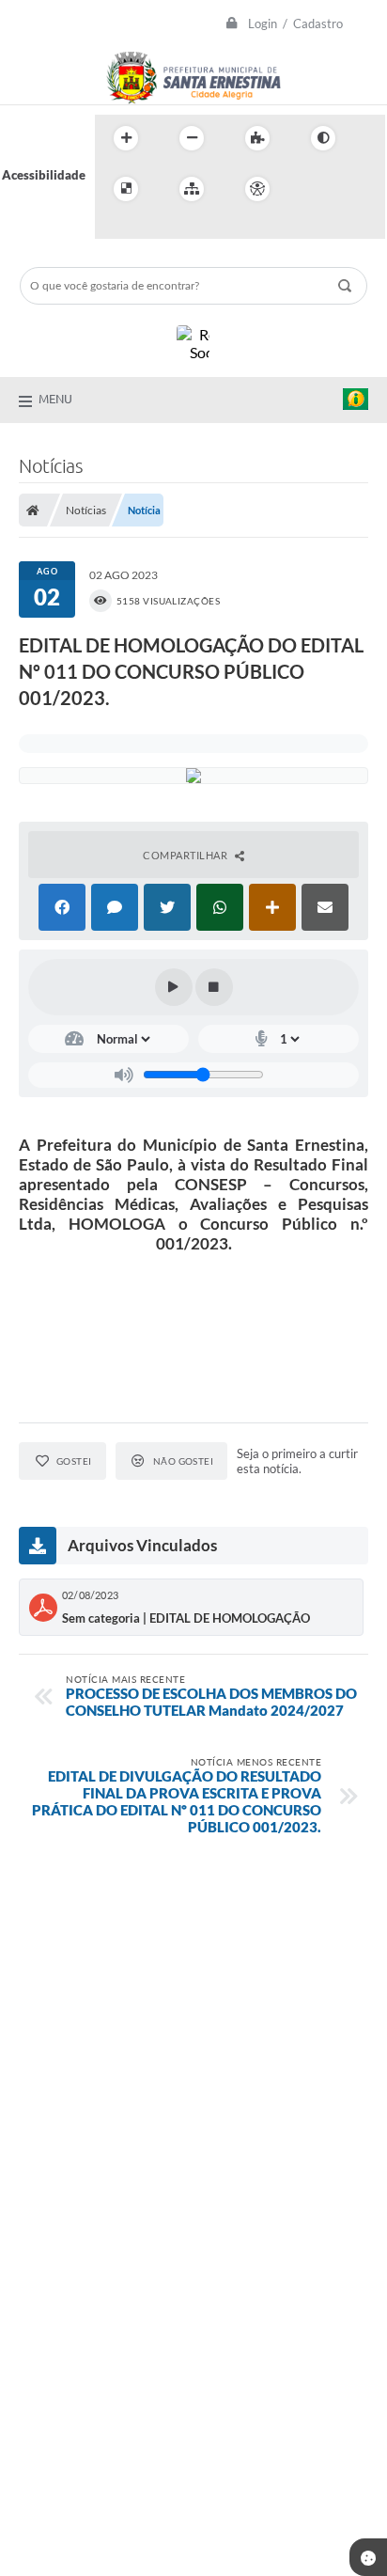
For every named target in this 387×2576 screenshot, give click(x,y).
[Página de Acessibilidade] (257, 189)
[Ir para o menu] (352, 189)
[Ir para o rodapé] (155, 228)
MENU (55, 399)
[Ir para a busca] (114, 228)
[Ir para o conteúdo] (311, 189)
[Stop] (214, 987)
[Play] (174, 987)
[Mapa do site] (192, 189)
